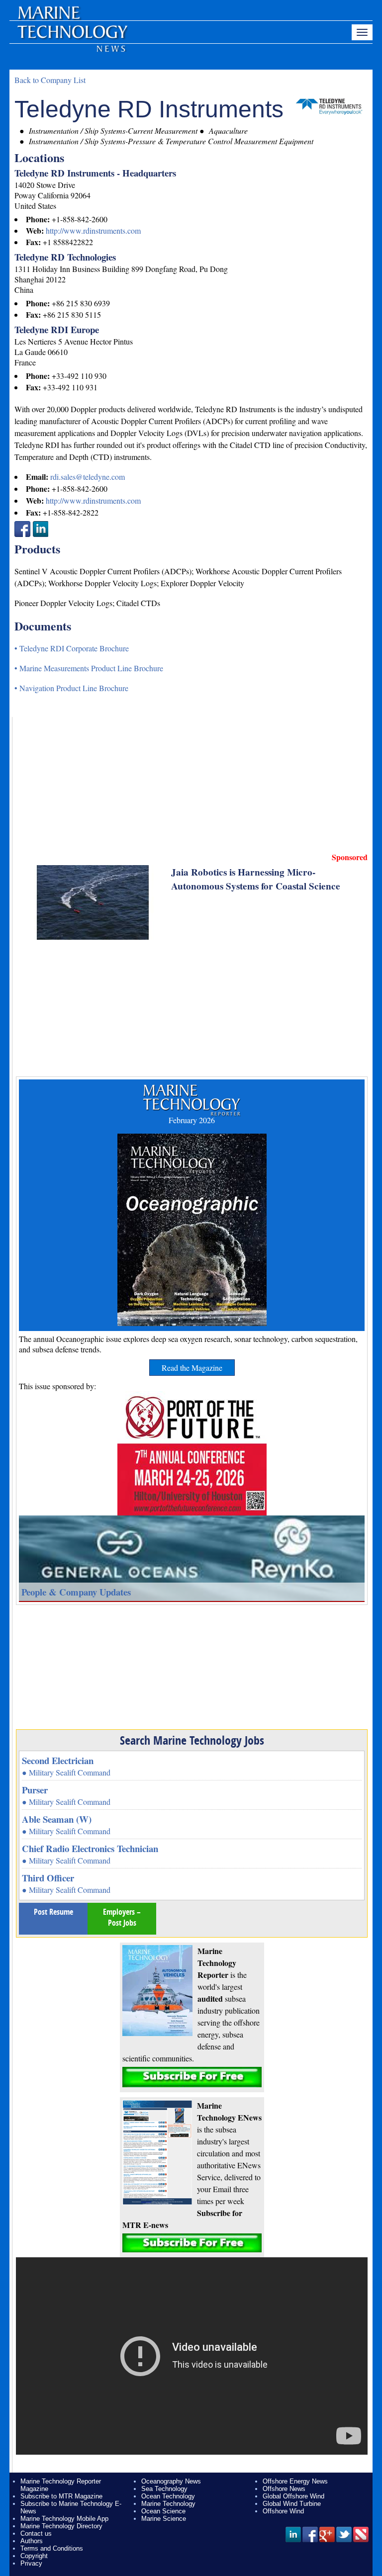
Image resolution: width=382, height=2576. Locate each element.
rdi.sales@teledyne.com (88, 477)
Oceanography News (171, 2481)
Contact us (36, 2533)
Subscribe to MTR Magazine (61, 2496)
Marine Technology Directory (61, 2526)
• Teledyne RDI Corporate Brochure (72, 648)
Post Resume (53, 1912)
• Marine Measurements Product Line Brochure (89, 668)
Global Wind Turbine (292, 2504)
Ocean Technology (168, 2496)
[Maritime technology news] (72, 37)
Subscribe (192, 2077)
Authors (32, 2541)
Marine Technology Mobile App (64, 2519)
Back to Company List (50, 80)
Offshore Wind (283, 2511)
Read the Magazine (192, 1368)
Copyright (34, 2556)
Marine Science (164, 2519)
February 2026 (192, 1120)
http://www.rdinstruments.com (93, 230)
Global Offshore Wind (293, 2496)
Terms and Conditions (52, 2548)
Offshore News (284, 2489)
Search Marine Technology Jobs (192, 1740)
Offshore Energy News (295, 2481)
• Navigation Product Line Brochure (71, 688)
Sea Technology (164, 2489)
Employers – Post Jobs (122, 1917)
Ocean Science (163, 2511)
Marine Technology (168, 2504)
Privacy (31, 2563)
